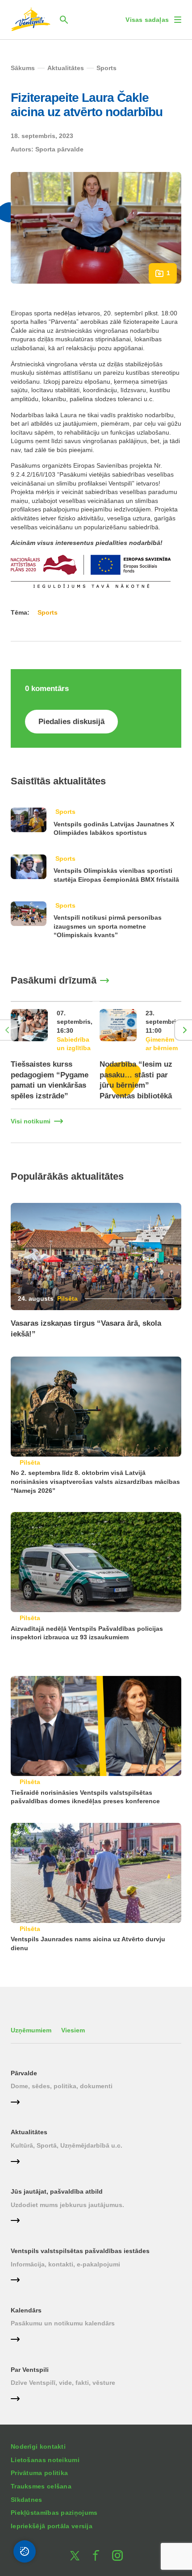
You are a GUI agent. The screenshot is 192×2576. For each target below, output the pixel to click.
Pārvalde (24, 2073)
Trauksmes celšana (41, 2486)
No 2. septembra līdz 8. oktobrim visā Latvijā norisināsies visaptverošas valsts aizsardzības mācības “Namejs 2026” (95, 1481)
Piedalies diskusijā (71, 722)
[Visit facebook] (96, 2555)
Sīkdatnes (27, 2500)
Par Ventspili (30, 2370)
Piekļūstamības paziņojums (54, 2513)
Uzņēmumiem (31, 2030)
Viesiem (73, 2030)
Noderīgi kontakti (38, 2446)
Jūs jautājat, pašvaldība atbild (57, 2191)
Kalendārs (26, 2310)
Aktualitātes (29, 2132)
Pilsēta (67, 1298)
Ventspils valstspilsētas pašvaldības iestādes (80, 2251)
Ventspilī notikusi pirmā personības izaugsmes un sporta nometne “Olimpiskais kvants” (108, 926)
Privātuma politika (39, 2473)
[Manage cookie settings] (25, 2551)
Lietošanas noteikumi (45, 2460)
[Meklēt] (64, 20)
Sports (65, 812)
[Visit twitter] (75, 2555)
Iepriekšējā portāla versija (52, 2526)
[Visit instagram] (117, 2555)
